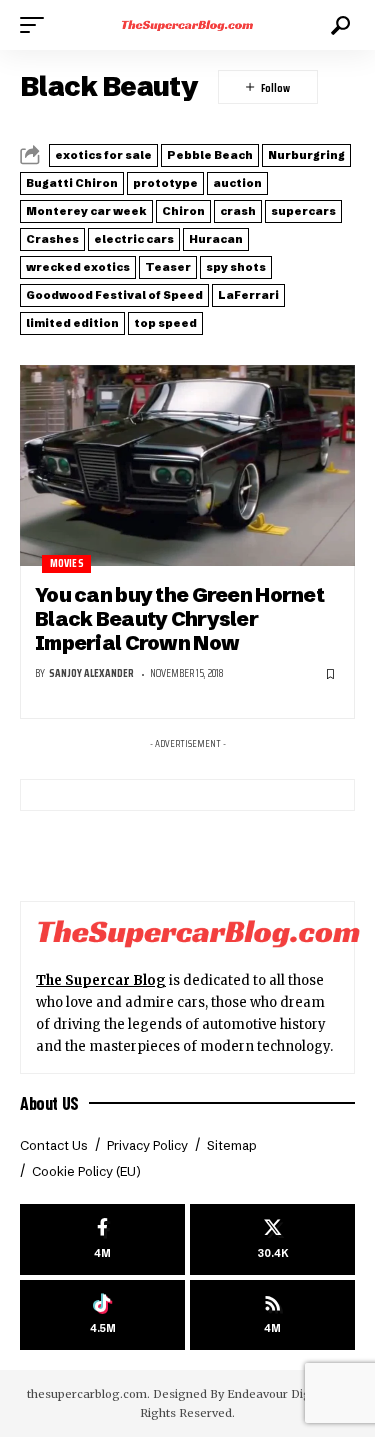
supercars (303, 211)
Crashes (52, 239)
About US (49, 1103)
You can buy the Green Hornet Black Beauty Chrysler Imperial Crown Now (179, 619)
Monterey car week (86, 211)
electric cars (134, 239)
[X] (272, 1239)
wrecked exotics (78, 267)
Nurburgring (306, 155)
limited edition (72, 323)
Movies (67, 563)
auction (237, 183)
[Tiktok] (102, 1315)
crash (238, 211)
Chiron (183, 211)
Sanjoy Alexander (91, 673)
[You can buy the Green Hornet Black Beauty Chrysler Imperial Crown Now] (187, 465)
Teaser (168, 267)
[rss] (272, 1315)
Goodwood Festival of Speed (114, 295)
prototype (165, 183)
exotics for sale (103, 155)
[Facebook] (102, 1239)
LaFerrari (248, 295)
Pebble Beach (210, 155)
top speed (165, 323)
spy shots (236, 267)
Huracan (216, 239)
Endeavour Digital (277, 1394)
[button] (37, 25)
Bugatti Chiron (72, 183)
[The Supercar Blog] (188, 25)
